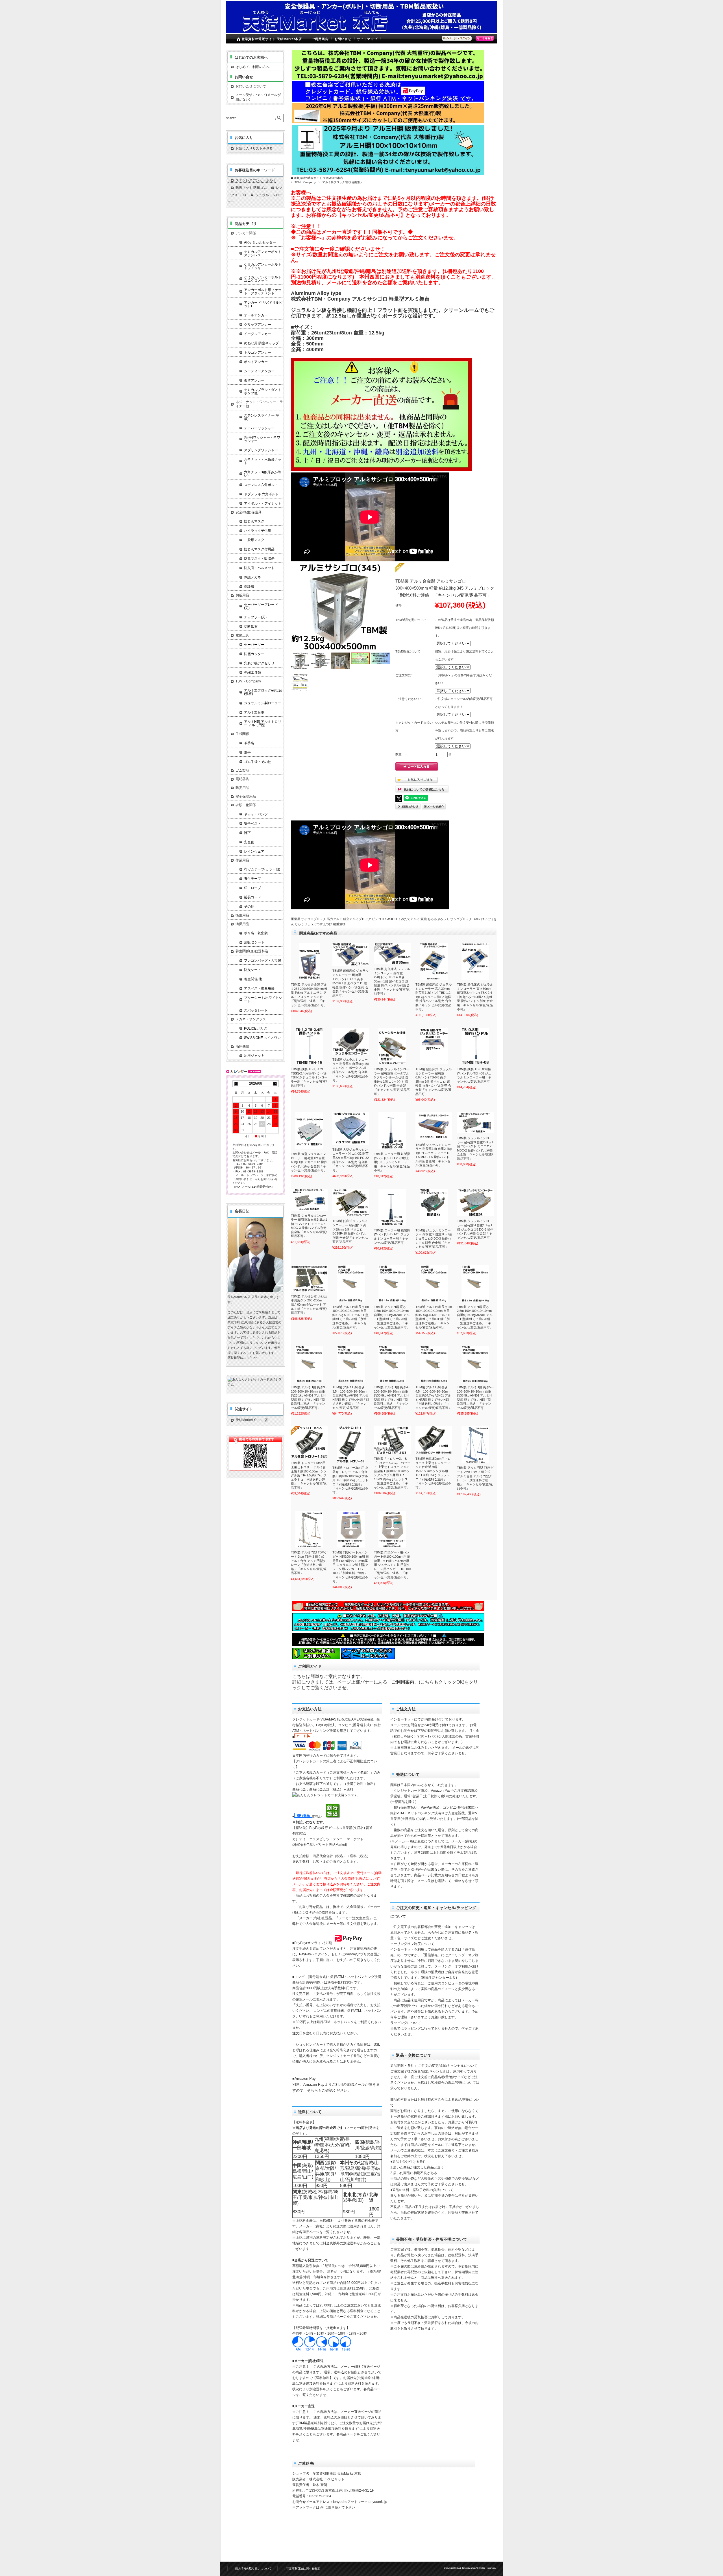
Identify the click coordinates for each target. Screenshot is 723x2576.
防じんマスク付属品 (259, 549)
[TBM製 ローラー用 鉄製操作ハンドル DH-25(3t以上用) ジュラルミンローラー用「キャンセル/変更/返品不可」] (392, 1131)
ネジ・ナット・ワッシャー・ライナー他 (259, 404)
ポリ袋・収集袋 (256, 933)
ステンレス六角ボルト (261, 485)
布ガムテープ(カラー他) (262, 869)
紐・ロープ (252, 888)
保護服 (249, 586)
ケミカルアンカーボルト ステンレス (263, 253)
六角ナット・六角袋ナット (263, 461)
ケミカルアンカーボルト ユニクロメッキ (263, 279)
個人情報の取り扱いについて (253, 2569)
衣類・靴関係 (246, 805)
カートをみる (485, 38)
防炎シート (252, 970)
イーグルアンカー (258, 334)
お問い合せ (343, 39)
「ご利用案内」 (403, 1682)
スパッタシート (256, 1010)
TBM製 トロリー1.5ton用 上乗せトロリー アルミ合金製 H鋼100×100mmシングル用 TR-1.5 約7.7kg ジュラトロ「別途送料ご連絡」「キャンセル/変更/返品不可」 (309, 1475)
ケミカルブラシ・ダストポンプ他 (263, 391)
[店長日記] (255, 1290)
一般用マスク (254, 540)
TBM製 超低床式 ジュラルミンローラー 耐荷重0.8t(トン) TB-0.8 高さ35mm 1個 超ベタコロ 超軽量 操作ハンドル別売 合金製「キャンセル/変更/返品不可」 (434, 1081)
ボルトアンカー (256, 362)
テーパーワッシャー (259, 428)
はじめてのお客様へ (251, 57)
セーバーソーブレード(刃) (261, 606)
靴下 (247, 833)
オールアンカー (256, 315)
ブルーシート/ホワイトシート (263, 999)
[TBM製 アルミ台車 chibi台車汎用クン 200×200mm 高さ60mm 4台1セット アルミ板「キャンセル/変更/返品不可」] (309, 1278)
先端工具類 (252, 673)
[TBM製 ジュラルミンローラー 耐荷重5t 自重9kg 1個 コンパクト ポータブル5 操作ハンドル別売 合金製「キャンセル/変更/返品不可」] (351, 1041)
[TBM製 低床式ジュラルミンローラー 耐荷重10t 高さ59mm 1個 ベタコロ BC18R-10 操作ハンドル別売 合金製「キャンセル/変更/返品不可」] (351, 1203)
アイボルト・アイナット (263, 504)
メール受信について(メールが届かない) (258, 97)
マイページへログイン (457, 38)
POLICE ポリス (256, 1028)
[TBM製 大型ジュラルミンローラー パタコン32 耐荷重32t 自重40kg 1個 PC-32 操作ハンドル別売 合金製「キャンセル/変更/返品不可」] (351, 1129)
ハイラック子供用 (258, 531)
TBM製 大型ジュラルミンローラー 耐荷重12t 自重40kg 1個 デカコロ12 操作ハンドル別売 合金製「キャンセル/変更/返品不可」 (309, 1162)
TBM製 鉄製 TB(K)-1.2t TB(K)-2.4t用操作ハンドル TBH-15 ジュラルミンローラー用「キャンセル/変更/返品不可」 (309, 1077)
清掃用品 (242, 924)
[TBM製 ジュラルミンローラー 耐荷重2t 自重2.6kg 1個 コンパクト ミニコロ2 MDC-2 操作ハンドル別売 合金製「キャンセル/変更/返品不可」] (475, 1123)
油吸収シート (254, 942)
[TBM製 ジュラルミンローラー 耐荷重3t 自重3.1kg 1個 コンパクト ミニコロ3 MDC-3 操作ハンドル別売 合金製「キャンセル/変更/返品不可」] (309, 1200)
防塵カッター (254, 654)
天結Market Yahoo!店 (252, 1420)
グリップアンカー (258, 325)
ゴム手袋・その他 (258, 762)
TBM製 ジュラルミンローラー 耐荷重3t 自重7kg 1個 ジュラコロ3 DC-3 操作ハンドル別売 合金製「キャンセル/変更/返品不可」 (434, 1238)
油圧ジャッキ (254, 1056)
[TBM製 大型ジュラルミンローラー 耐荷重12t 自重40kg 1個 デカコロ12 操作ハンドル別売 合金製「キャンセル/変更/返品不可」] (309, 1131)
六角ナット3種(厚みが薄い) (263, 474)
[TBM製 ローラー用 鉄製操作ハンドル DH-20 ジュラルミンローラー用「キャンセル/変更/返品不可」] (392, 1207)
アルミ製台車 (254, 712)
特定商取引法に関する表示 (303, 2569)
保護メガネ (252, 577)
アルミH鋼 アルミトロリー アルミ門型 (263, 723)
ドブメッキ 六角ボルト (261, 494)
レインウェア (254, 852)
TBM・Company (305, 182)
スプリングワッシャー (261, 450)
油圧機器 (242, 1047)
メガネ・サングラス (251, 1019)
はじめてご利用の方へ (252, 67)
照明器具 (242, 779)
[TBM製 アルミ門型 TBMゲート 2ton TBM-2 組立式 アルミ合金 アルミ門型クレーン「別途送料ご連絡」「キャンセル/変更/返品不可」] (475, 1445)
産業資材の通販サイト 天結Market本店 (272, 39)
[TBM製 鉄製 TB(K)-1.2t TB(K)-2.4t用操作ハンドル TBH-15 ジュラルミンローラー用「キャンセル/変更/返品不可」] (309, 1046)
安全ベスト (252, 824)
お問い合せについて (251, 86)
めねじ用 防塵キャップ (261, 343)
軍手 (247, 752)
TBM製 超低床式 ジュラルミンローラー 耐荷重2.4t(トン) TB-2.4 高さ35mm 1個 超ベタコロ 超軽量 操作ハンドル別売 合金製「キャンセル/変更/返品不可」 (392, 981)
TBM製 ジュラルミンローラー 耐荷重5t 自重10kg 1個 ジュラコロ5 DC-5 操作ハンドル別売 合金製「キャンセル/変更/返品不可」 (475, 1229)
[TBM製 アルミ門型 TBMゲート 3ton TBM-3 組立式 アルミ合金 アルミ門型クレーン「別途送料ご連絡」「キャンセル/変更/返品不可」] (309, 1529)
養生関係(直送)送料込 (252, 951)
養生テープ (252, 879)
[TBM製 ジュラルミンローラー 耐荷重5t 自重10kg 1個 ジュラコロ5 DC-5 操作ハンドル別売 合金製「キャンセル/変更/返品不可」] (475, 1203)
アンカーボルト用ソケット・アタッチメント (263, 292)
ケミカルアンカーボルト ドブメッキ (263, 266)
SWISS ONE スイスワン (262, 1038)
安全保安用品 (246, 796)
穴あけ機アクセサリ (259, 663)
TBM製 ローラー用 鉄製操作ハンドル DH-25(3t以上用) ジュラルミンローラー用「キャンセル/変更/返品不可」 (392, 1162)
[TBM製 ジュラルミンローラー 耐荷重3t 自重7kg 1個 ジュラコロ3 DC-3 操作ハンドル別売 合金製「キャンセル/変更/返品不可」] (434, 1207)
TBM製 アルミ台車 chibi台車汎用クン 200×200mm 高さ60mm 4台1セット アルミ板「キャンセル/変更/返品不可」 (309, 1305)
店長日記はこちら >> (242, 1358)
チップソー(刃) (255, 617)
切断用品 (242, 595)
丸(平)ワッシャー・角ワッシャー (262, 439)
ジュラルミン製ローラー (263, 703)
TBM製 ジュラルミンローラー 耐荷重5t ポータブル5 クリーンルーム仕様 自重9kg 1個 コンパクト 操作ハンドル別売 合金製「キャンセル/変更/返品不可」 (392, 1081)
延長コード (252, 897)
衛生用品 (242, 915)
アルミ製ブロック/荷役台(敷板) (342, 182)
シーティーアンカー (259, 371)
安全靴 (249, 842)
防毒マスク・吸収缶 (259, 559)
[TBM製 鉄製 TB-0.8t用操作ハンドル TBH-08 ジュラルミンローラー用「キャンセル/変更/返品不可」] (475, 1046)
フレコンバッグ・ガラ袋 (263, 960)
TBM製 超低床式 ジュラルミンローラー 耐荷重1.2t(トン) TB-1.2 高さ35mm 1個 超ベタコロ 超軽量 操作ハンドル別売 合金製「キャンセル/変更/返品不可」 (350, 983)
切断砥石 (251, 627)
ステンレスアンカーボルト (256, 180)
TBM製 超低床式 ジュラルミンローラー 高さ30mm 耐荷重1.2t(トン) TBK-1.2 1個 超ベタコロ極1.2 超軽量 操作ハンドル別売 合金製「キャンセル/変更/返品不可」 (434, 997)
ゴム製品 (242, 771)
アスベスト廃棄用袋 (259, 988)
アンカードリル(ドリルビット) (263, 304)
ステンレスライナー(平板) (262, 417)
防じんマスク (254, 521)
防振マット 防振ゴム (251, 188)
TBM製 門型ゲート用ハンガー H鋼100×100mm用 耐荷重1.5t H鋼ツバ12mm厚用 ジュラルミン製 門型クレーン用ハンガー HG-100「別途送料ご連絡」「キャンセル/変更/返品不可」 (392, 1565)
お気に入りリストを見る (254, 148)
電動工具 (242, 635)
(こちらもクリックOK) (442, 1682)
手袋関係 (242, 734)
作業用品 (242, 860)
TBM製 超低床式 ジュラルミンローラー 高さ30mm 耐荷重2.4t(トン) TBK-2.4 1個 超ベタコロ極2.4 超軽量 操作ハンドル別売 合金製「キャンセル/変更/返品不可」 (475, 997)
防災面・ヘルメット (259, 568)
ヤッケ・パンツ (256, 814)
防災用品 (242, 788)
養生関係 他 (253, 979)
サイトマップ (367, 39)
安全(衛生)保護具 (249, 512)
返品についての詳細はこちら (424, 789)
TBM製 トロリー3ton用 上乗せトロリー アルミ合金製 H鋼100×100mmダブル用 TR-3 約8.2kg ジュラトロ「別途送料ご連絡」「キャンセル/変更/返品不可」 (350, 1480)
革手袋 (249, 743)
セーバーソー (254, 645)
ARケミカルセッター (260, 242)
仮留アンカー (254, 380)
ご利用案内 (320, 39)
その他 (249, 907)
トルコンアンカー (258, 353)
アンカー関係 (246, 233)
